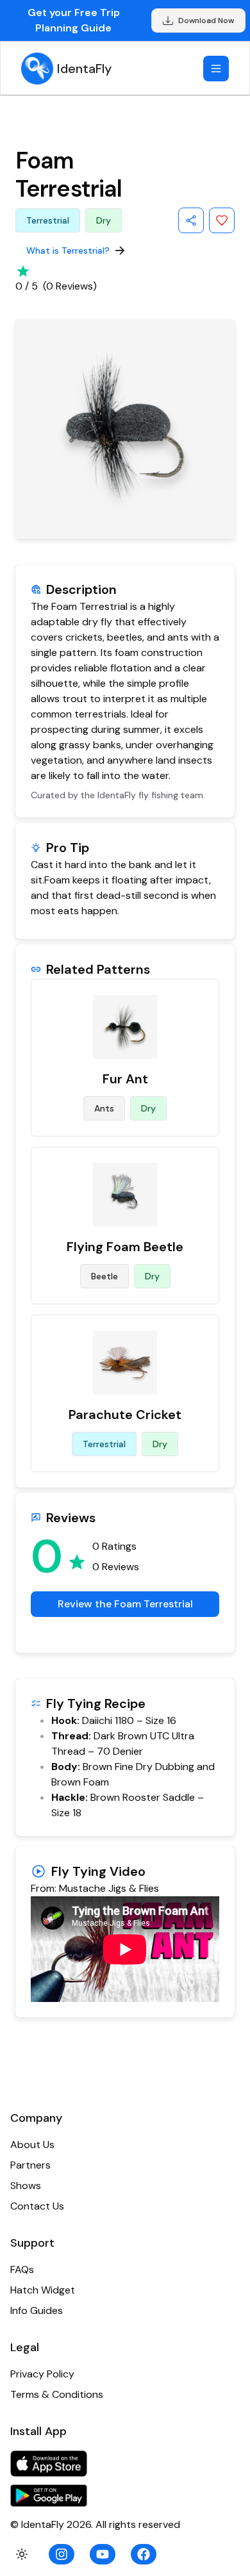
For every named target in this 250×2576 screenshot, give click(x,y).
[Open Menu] (216, 69)
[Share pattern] (191, 220)
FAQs (22, 2269)
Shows (26, 2186)
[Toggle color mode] (22, 2554)
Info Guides (37, 2310)
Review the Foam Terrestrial (125, 1604)
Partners (30, 2165)
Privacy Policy (42, 2374)
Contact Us (37, 2206)
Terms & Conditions (57, 2394)
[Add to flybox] (222, 220)
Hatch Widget (43, 2290)
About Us (32, 2145)
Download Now (206, 21)
